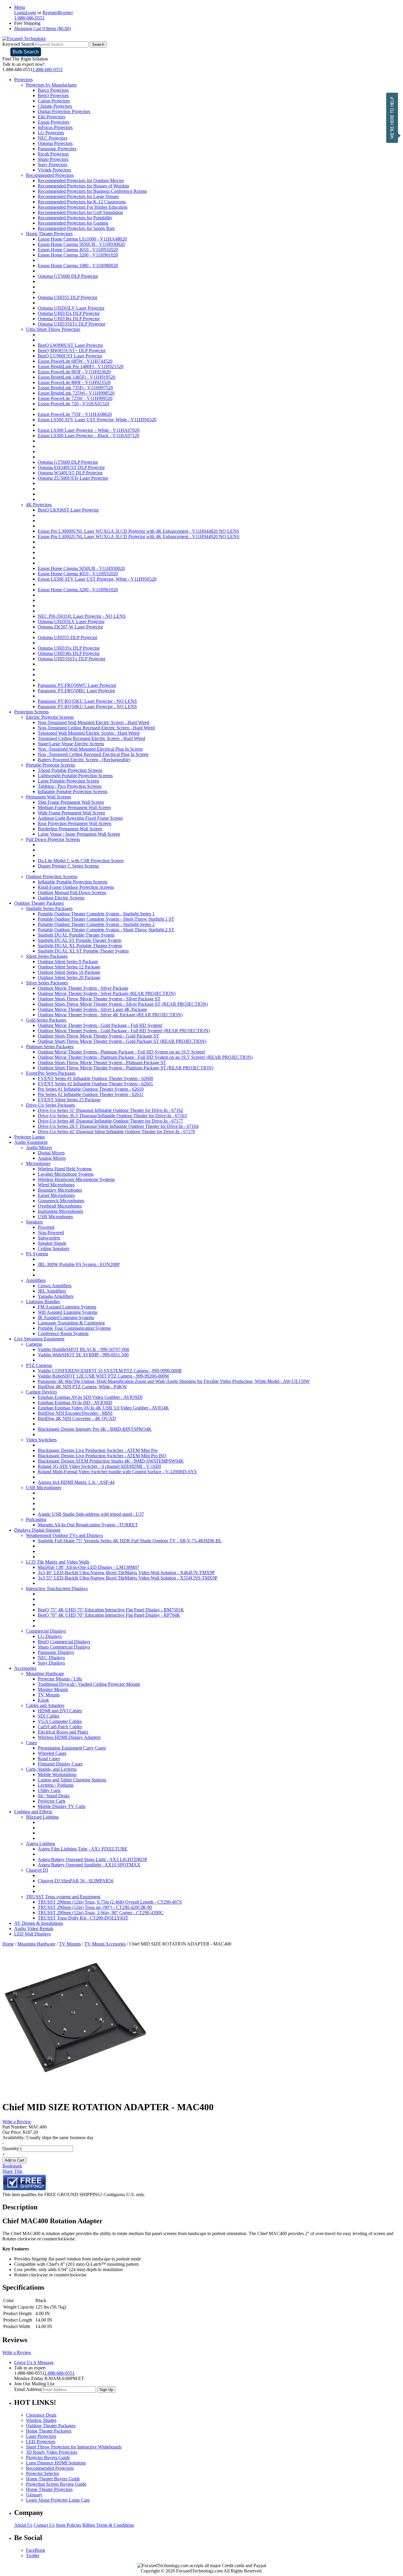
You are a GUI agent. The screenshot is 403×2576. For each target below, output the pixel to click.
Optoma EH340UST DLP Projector (71, 467)
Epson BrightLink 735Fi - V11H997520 (75, 388)
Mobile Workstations (57, 1774)
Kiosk (43, 1700)
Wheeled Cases (52, 1753)
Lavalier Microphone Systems (66, 1174)
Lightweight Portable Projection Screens (75, 776)
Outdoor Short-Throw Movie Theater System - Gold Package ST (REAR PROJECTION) (122, 1041)
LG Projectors (51, 133)
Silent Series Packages (47, 956)
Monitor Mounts (53, 1689)
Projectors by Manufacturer (51, 85)
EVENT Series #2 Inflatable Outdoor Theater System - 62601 (95, 1084)
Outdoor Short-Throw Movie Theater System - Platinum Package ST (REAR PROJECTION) (126, 1068)
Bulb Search (26, 52)
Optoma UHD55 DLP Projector (68, 297)
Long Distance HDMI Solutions (56, 2463)
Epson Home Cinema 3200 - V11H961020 (78, 255)
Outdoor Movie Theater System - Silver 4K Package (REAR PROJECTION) (110, 1015)
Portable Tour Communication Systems (74, 1328)
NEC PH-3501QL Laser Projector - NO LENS (82, 616)
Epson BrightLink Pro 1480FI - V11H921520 (81, 366)
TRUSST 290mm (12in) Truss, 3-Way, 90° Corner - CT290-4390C (101, 1913)
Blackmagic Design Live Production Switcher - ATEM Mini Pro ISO (102, 1456)
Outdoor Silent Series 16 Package (69, 972)
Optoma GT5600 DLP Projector (68, 276)
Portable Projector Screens (50, 765)
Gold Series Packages (46, 1020)
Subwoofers (49, 1238)
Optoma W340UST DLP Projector (70, 473)
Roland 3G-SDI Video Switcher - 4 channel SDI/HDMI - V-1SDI (99, 1466)
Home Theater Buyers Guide (53, 2479)
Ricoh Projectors (53, 154)
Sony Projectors (53, 165)
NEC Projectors (53, 138)
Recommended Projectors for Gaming (73, 223)
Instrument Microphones (60, 1211)
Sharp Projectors (53, 159)
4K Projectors (39, 505)
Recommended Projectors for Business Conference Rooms (92, 191)
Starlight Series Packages (49, 908)
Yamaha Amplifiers (56, 1296)
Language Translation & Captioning (71, 1323)
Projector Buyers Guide (48, 2457)
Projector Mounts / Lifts (60, 1679)
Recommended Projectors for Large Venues (78, 196)
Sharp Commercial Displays (64, 1647)
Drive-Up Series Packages (50, 1105)
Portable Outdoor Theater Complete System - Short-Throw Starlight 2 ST (106, 930)
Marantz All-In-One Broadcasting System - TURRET (88, 1525)
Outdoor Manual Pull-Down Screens (72, 892)
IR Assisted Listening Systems (66, 1318)
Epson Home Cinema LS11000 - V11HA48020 (82, 239)
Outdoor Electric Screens (61, 898)
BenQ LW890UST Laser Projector (70, 345)
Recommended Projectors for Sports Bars (76, 228)
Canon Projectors (54, 101)
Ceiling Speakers (54, 1248)
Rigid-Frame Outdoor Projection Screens (76, 887)
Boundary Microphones (60, 1190)
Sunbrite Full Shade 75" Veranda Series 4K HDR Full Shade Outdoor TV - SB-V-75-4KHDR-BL (130, 1541)
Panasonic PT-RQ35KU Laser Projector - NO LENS (87, 701)
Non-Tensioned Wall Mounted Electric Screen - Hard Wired (94, 722)
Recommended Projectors (50, 175)
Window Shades (41, 2420)
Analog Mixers (52, 1158)
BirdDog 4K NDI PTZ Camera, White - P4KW (82, 1387)
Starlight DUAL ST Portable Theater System (80, 940)
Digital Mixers (51, 1153)
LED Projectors (41, 2442)
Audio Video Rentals (34, 1929)
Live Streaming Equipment (39, 1339)
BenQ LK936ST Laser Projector (68, 510)
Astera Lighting (41, 1844)
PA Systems (37, 1254)
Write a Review (17, 2122)
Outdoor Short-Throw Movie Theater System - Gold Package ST (98, 1036)
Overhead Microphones (60, 1206)
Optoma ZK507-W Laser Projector (70, 627)
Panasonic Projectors (57, 149)
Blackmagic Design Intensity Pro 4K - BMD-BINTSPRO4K (95, 1429)
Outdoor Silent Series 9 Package (68, 962)
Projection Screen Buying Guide (56, 2484)
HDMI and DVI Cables (60, 1711)
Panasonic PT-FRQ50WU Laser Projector (77, 685)
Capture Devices (41, 1392)
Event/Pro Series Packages (51, 1073)
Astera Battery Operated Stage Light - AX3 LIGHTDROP (92, 1859)
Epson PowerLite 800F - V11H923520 (74, 382)
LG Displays (50, 1636)
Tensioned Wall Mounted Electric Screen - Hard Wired (89, 733)
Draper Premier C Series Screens (68, 866)
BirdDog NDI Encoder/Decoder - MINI (75, 1413)
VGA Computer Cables (60, 1721)
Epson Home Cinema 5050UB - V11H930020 (81, 244)
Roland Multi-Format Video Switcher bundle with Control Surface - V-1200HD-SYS (117, 1472)
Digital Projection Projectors (64, 111)
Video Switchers (41, 1440)
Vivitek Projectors (54, 170)
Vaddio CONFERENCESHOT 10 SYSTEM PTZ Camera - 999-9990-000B (110, 1371)
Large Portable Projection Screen (68, 781)
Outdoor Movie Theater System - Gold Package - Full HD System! (100, 1025)
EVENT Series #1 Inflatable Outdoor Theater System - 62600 (95, 1078)
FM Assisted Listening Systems (67, 1307)
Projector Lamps (30, 1137)
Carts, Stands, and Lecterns (51, 1769)
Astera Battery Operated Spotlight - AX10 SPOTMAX (89, 1865)
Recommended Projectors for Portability (75, 218)
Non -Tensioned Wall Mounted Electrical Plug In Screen (90, 749)
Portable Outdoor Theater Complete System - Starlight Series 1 (96, 914)
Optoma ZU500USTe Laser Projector (73, 478)
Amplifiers (36, 1280)
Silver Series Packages (47, 983)
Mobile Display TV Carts (62, 1806)
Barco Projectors (53, 90)
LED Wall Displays (32, 1934)
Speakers (34, 1222)
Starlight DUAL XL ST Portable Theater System (83, 951)
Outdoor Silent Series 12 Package (69, 967)
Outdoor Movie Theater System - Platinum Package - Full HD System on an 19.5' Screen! (122, 1052)
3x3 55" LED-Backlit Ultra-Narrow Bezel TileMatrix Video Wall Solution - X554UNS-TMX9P (128, 1578)
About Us (23, 2525)
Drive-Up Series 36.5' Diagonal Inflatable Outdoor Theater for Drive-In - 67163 (112, 1116)
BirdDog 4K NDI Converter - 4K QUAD (77, 1418)
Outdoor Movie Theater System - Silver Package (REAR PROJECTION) (107, 993)
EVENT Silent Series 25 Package (69, 1100)
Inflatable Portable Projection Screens (73, 792)
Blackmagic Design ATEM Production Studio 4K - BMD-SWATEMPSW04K (111, 1461)
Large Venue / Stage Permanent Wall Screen (79, 834)
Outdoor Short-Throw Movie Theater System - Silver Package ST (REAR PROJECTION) (123, 1004)
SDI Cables (49, 1716)
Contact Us (44, 2525)
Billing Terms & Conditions (108, 2525)
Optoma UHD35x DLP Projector (69, 313)
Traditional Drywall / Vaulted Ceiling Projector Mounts (89, 1684)
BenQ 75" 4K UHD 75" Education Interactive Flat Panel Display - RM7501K (111, 1610)
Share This (12, 2171)
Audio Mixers (39, 1147)
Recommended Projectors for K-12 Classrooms (82, 202)
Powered (46, 1227)
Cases (31, 1743)
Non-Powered (51, 1233)
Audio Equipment (31, 1142)
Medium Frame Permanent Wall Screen (74, 807)
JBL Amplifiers (52, 1291)
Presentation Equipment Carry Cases (72, 1748)
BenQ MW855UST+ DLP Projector (72, 351)
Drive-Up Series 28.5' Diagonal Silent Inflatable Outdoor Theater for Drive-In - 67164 (118, 1126)
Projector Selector (42, 2473)
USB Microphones (55, 1217)
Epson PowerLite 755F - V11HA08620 (75, 414)
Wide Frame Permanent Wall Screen (71, 813)
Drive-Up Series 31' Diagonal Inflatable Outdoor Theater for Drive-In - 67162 (110, 1110)
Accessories (25, 1668)
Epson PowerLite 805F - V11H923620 (74, 372)
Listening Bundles (43, 1302)
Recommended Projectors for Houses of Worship (83, 186)
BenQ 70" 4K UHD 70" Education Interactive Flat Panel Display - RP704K (109, 1615)
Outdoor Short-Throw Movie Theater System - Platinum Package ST (102, 1062)
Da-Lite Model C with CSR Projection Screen (81, 861)
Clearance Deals (41, 2415)
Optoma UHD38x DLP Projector (69, 319)
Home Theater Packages (49, 2431)
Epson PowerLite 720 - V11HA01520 (73, 404)
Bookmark (12, 2166)
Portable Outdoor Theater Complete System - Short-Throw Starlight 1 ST (106, 919)
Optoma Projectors (55, 143)
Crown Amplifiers (55, 1286)
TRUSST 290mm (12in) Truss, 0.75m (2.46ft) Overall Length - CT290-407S (110, 1902)
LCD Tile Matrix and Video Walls (58, 1562)
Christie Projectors (55, 106)
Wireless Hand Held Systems (65, 1169)
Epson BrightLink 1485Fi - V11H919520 (77, 377)
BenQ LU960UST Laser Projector (70, 356)
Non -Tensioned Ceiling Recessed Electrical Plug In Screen (93, 754)
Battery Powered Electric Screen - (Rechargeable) (84, 760)
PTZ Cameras (39, 1365)
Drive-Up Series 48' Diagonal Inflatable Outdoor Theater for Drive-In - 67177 (110, 1121)
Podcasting (36, 1519)
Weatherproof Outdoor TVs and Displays (64, 1535)
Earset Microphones (56, 1195)
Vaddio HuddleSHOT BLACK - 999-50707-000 (83, 1349)
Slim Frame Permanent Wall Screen (71, 802)
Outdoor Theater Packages (39, 903)
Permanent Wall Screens (49, 797)
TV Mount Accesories (105, 1944)
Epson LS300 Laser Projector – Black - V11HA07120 (89, 436)
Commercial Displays (46, 1631)
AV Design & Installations (39, 1923)
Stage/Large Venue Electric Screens (71, 744)
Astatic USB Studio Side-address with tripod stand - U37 (91, 1514)
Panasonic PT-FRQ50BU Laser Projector (76, 691)
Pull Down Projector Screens (53, 839)
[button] (394, 118)
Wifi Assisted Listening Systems (68, 1312)
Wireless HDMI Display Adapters (69, 1737)
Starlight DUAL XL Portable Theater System (80, 946)
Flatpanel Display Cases (60, 1764)
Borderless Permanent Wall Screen (70, 829)
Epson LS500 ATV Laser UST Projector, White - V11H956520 (97, 420)
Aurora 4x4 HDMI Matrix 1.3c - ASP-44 (76, 1482)
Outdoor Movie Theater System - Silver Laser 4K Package (92, 1009)
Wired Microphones (56, 1185)
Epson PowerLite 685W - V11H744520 (75, 361)
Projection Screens (31, 712)
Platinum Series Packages (50, 1047)
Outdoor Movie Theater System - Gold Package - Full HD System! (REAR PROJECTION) (124, 1031)
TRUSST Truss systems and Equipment (63, 1897)
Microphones (38, 1163)
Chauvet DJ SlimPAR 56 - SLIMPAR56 (76, 1881)
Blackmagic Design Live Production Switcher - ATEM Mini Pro (98, 1450)
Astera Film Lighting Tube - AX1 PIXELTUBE (83, 1849)
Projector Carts (52, 1801)
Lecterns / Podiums (56, 1785)
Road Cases (49, 1759)
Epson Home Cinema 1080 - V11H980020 (78, 266)
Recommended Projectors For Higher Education (83, 207)
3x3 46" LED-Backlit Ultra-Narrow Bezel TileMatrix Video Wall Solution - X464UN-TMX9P (126, 1573)
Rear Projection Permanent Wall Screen (74, 823)
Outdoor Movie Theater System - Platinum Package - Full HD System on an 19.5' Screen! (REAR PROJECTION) (145, 1057)
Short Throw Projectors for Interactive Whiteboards (74, 2447)
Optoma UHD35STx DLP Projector (72, 324)
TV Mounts (49, 1695)
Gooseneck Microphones (61, 1201)
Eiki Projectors (51, 117)
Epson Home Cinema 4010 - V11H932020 (78, 250)
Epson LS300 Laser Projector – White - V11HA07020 (89, 430)
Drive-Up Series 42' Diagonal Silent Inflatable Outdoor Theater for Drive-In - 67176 (116, 1132)
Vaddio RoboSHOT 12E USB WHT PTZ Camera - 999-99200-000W (104, 1376)
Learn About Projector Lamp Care (58, 2500)
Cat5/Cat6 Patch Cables (60, 1727)
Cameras (34, 1344)
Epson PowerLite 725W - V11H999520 (75, 398)
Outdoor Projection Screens (52, 877)
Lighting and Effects (33, 1812)
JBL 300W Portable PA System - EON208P (79, 1264)
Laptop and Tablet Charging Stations (72, 1780)
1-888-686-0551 (48, 70)
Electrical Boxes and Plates (63, 1732)
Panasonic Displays (56, 1652)
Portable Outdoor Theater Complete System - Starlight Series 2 (96, 924)
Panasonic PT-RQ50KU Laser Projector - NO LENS (87, 707)
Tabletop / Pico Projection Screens (70, 786)
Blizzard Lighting (42, 1817)
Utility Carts (49, 1790)
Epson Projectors (54, 122)
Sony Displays (51, 1663)
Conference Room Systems (63, 1333)
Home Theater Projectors (49, 234)
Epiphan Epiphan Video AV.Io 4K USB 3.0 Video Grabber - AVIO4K (103, 1408)
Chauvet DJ (37, 1870)
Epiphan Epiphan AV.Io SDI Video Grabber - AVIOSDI (90, 1397)
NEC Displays (51, 1658)
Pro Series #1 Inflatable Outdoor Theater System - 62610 (91, 1089)
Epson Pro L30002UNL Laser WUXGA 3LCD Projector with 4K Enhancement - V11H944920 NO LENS (139, 536)
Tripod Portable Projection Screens (70, 770)
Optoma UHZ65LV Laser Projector (71, 308)
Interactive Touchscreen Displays (57, 1588)
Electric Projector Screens (50, 717)
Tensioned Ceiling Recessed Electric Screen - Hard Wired (91, 738)
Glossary (34, 2495)
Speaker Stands (52, 1243)
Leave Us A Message (34, 2362)
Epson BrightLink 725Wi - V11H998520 (76, 393)
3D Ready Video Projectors (52, 2452)
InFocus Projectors (55, 127)
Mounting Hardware (45, 1673)
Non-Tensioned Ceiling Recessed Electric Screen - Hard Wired (96, 728)
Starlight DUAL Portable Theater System (76, 935)
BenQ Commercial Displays (64, 1642)
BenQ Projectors (53, 95)
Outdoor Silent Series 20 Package (69, 977)
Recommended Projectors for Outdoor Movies (81, 181)
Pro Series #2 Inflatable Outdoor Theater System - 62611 (91, 1094)
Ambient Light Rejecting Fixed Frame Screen (80, 818)
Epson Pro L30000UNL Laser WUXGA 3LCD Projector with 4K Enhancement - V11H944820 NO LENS (139, 531)
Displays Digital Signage (37, 1530)
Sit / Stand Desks (54, 1796)
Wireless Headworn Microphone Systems (76, 1179)
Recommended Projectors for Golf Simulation (80, 212)
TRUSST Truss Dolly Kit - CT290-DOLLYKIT (83, 1918)
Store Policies (68, 2525)
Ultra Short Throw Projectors (53, 329)
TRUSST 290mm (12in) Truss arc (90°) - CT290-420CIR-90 (95, 1907)
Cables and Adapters (45, 1705)
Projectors (23, 80)
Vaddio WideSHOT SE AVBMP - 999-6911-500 (83, 1355)
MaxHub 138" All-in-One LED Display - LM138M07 (89, 1567)
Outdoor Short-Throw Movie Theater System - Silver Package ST (99, 999)
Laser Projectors (41, 2436)
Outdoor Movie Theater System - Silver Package (83, 988)
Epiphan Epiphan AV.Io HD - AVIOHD (75, 1403)
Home (8, 1944)
